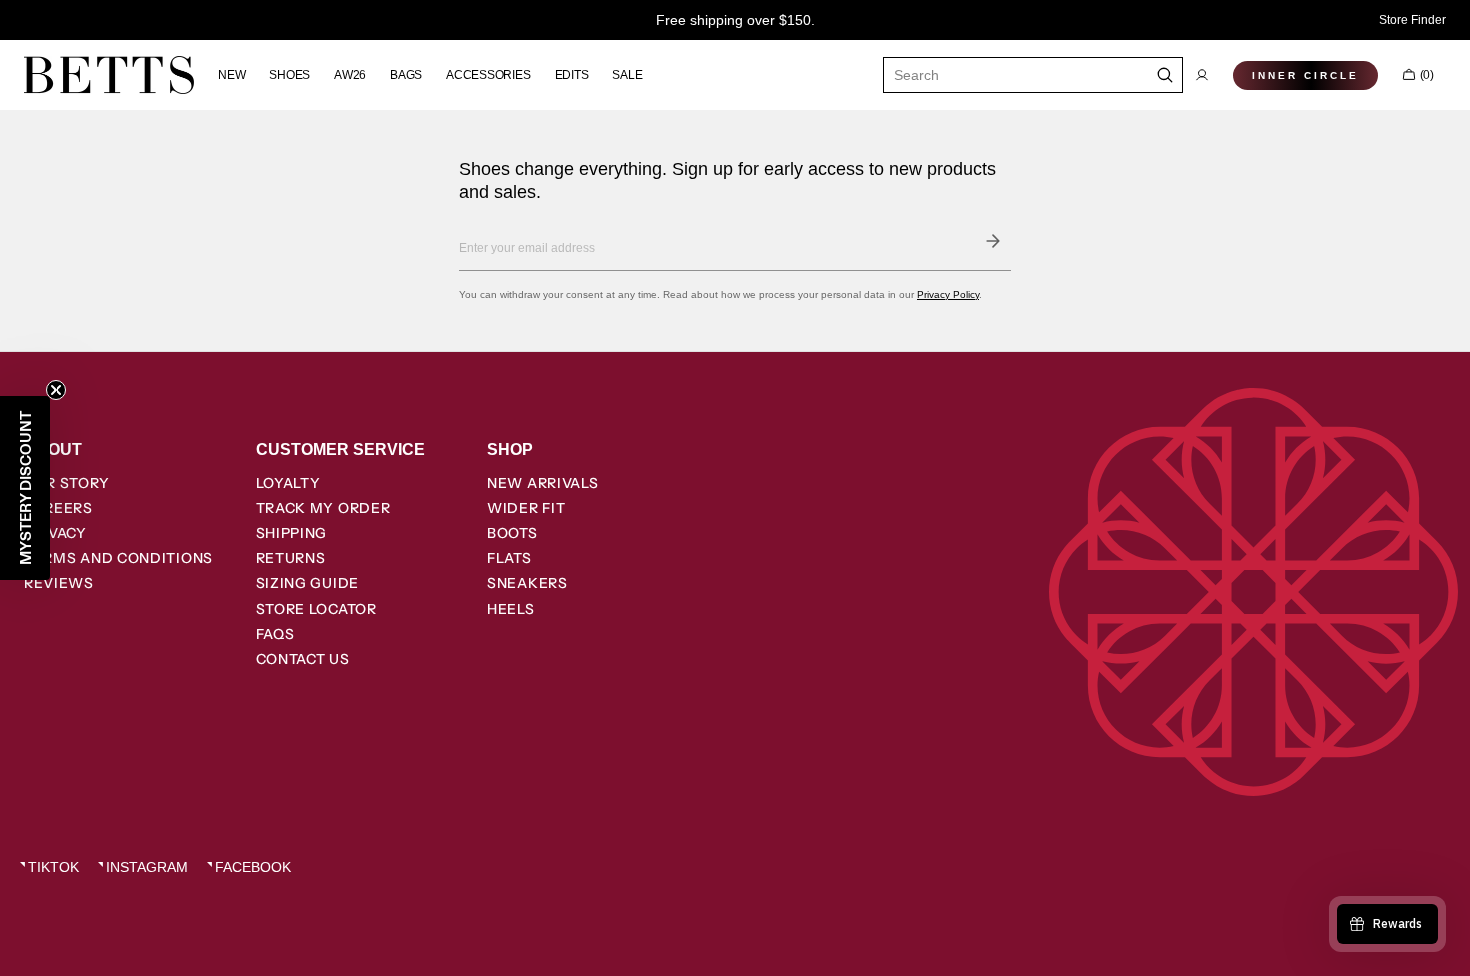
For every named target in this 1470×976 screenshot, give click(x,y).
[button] (1202, 75)
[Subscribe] (993, 241)
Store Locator (316, 609)
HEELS (511, 609)
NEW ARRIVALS (542, 483)
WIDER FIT (526, 508)
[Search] (1165, 75)
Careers (58, 508)
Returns (291, 558)
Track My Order (323, 508)
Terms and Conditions (118, 558)
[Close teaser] (56, 390)
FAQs (275, 634)
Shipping (292, 533)
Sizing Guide (307, 583)
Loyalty (288, 483)
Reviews (59, 583)
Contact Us (303, 659)
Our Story (66, 483)
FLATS (509, 558)
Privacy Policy (948, 294)
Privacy (55, 533)
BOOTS (512, 533)
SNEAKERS (527, 583)
